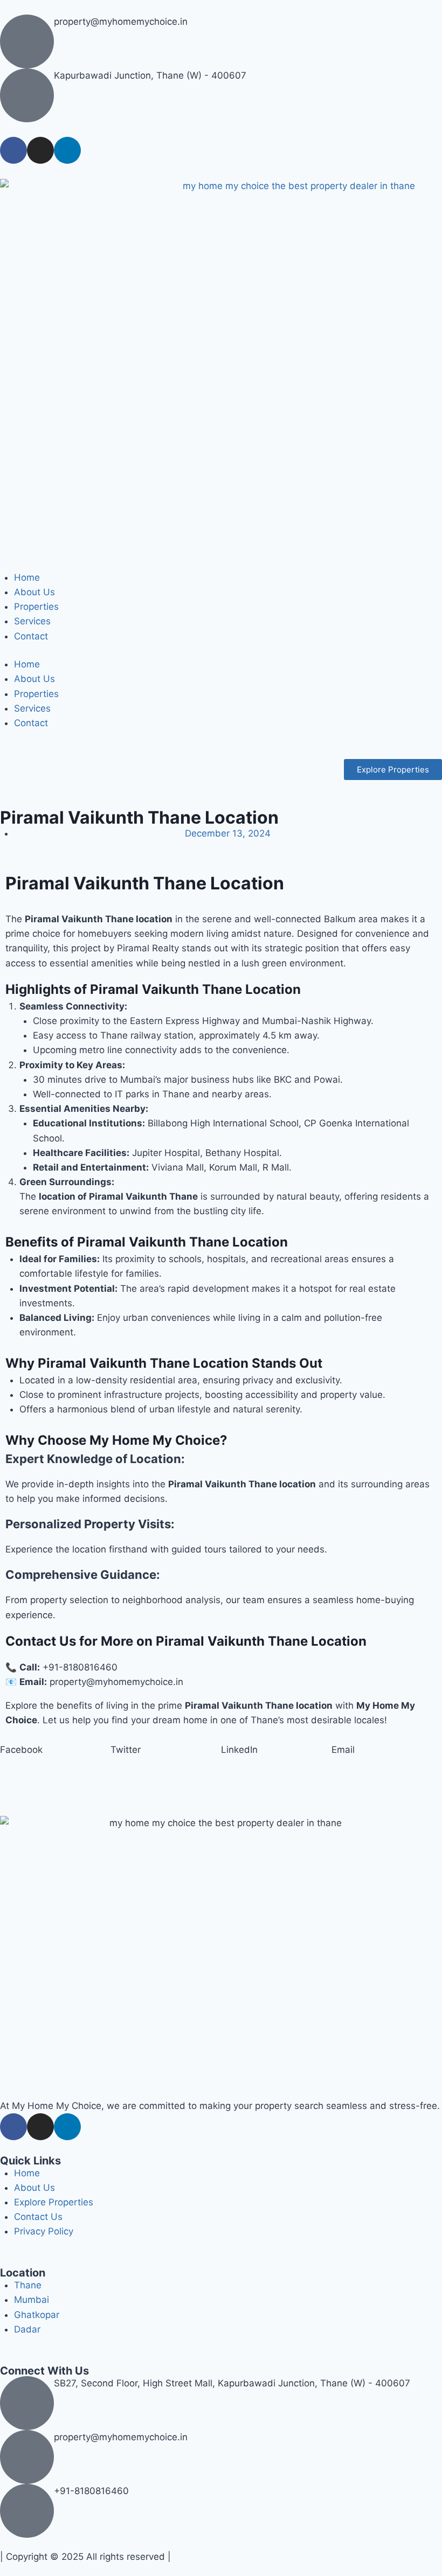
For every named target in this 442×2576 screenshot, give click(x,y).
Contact (31, 636)
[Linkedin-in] (67, 150)
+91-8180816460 (91, 2491)
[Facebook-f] (13, 150)
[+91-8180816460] (27, 2511)
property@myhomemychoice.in (121, 22)
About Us (34, 592)
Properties (36, 607)
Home (27, 577)
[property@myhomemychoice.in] (27, 41)
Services (32, 621)
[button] (55, 1750)
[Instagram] (40, 150)
